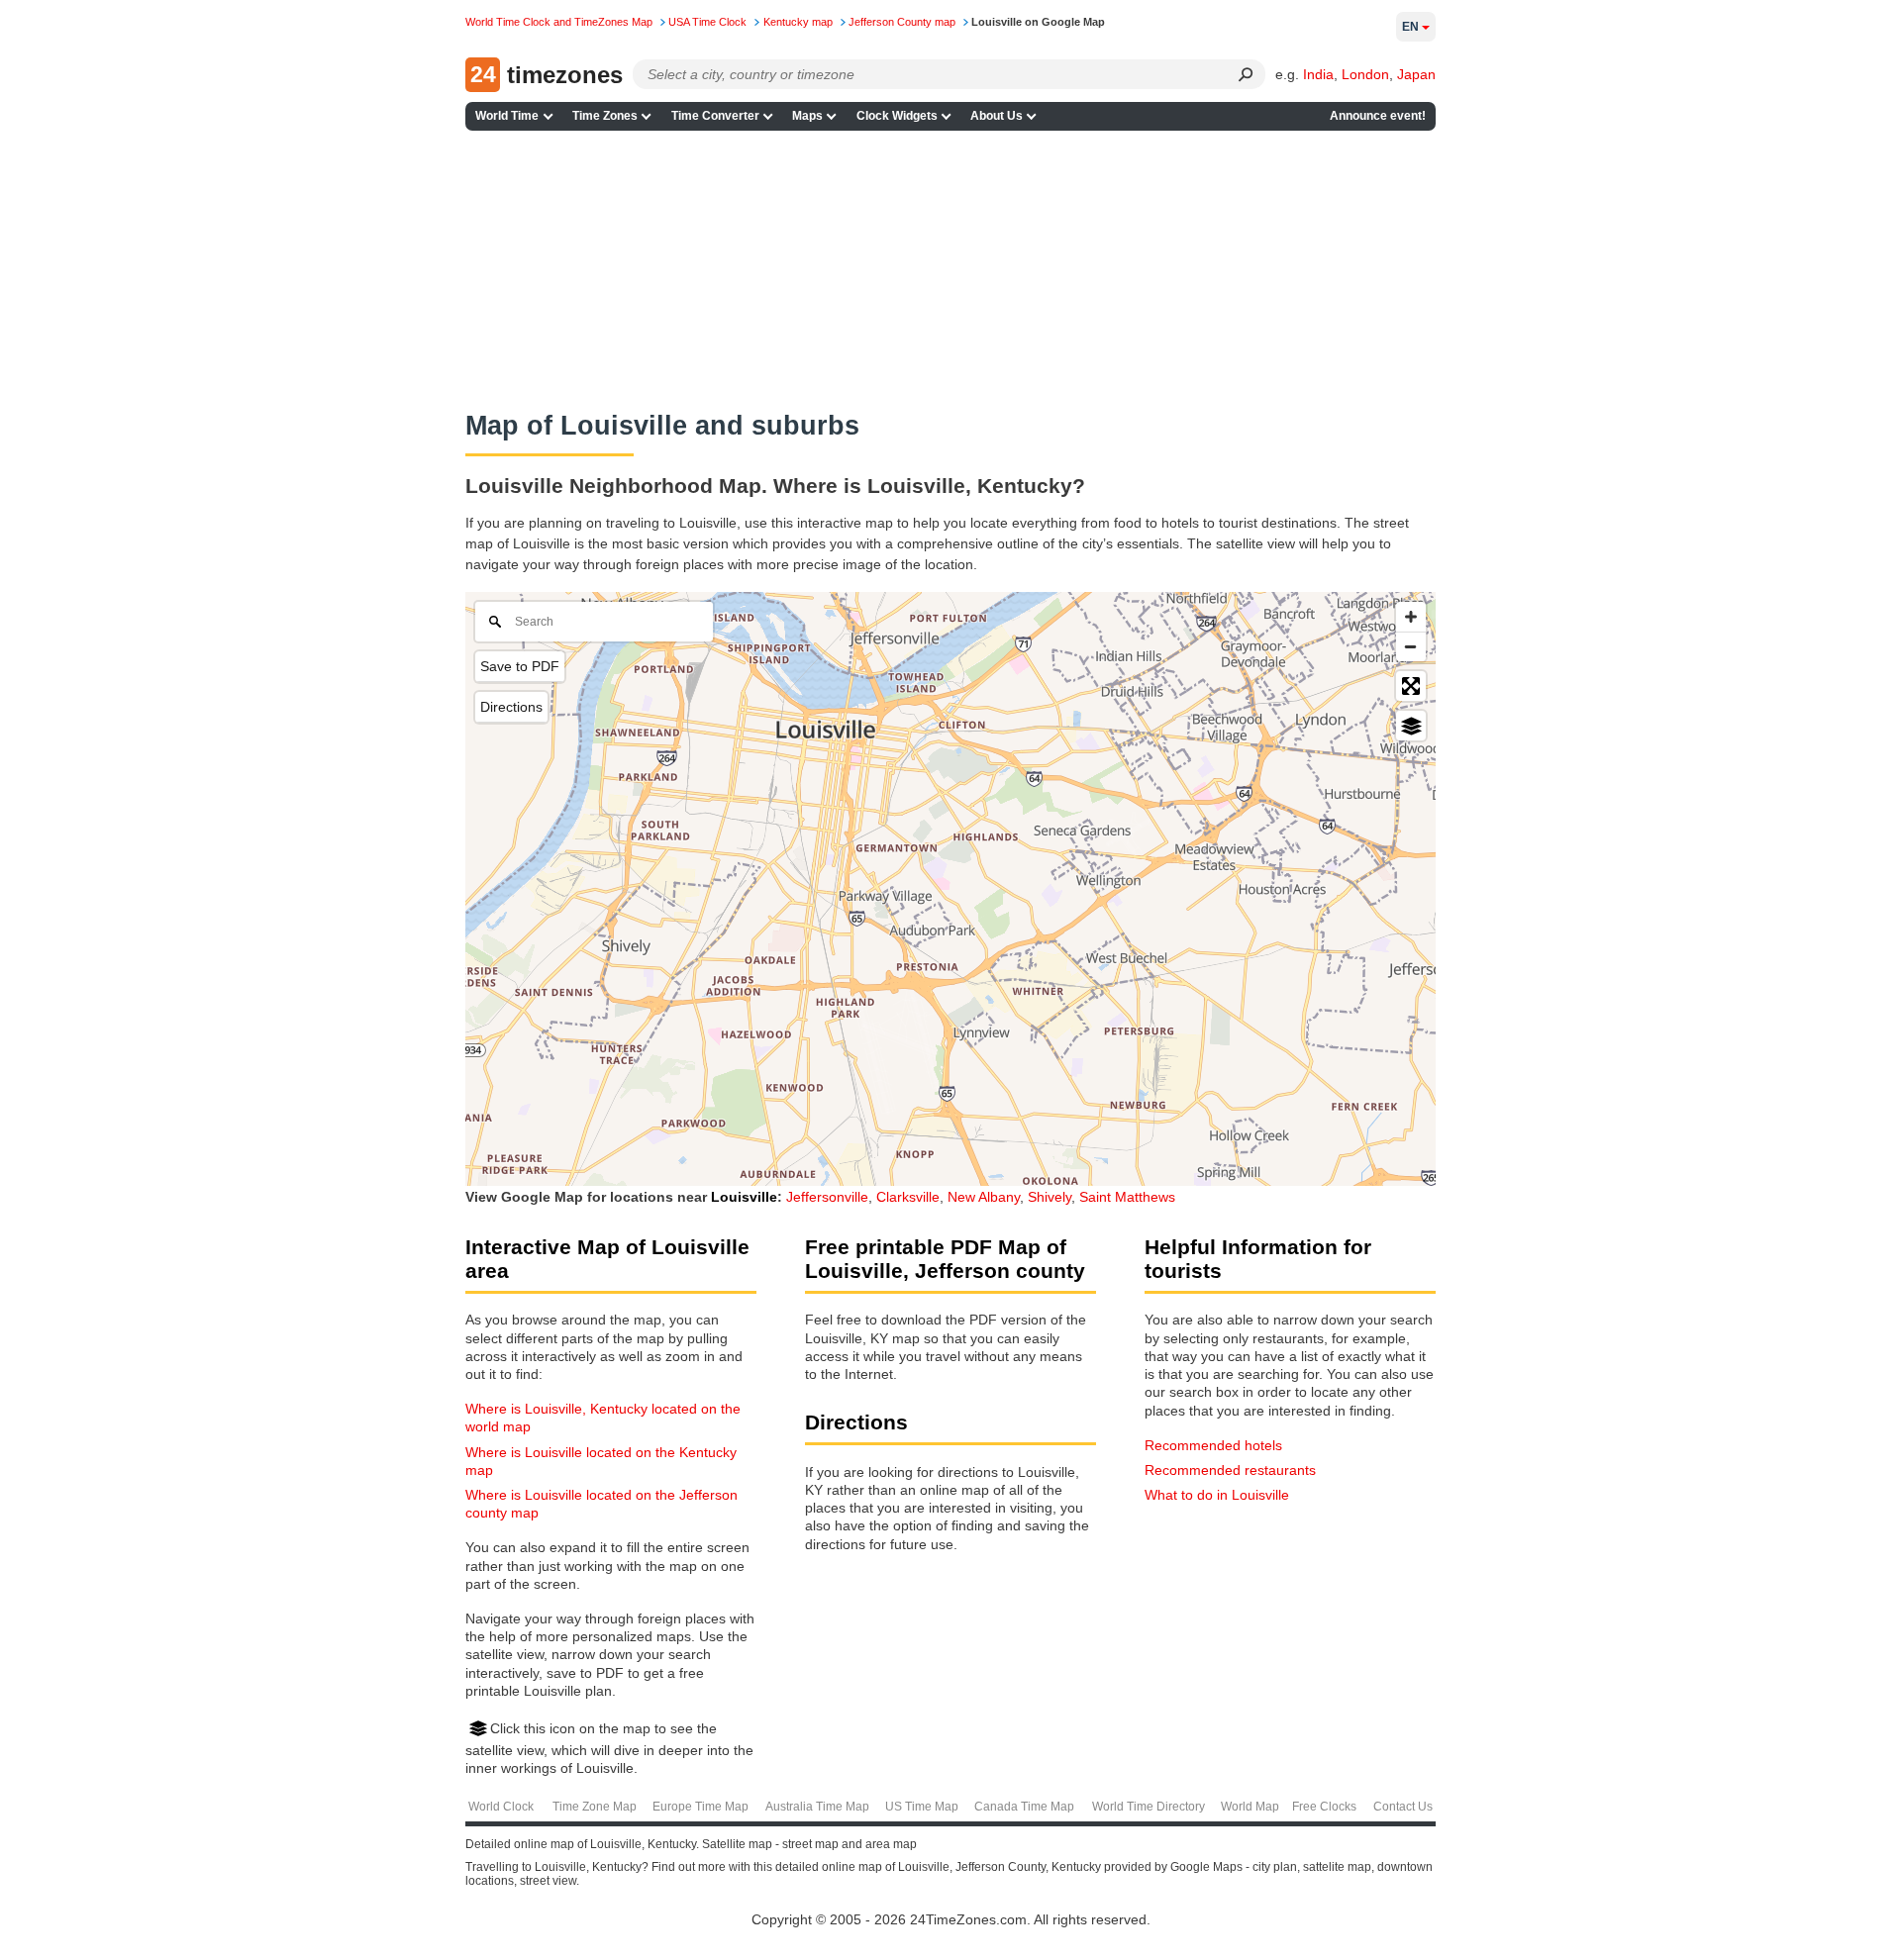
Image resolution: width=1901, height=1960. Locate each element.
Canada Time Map (1024, 1807)
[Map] (950, 889)
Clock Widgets (897, 116)
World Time (507, 116)
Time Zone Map (595, 1807)
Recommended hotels (1213, 1445)
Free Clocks (1324, 1807)
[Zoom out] (1411, 646)
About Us (997, 116)
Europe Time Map (700, 1807)
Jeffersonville (827, 1197)
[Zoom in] (1411, 617)
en (1410, 27)
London (1365, 74)
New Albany (984, 1197)
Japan (1416, 74)
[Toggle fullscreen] (1411, 686)
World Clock (501, 1807)
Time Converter (715, 116)
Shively (1050, 1197)
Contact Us (1403, 1807)
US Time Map (922, 1807)
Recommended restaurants (1230, 1470)
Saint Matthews (1127, 1197)
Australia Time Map (817, 1807)
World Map (1250, 1807)
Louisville (744, 1197)
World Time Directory (1149, 1807)
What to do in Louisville (1217, 1495)
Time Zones (605, 116)
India (1318, 74)
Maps (807, 116)
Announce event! (1378, 116)
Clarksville (908, 1197)
